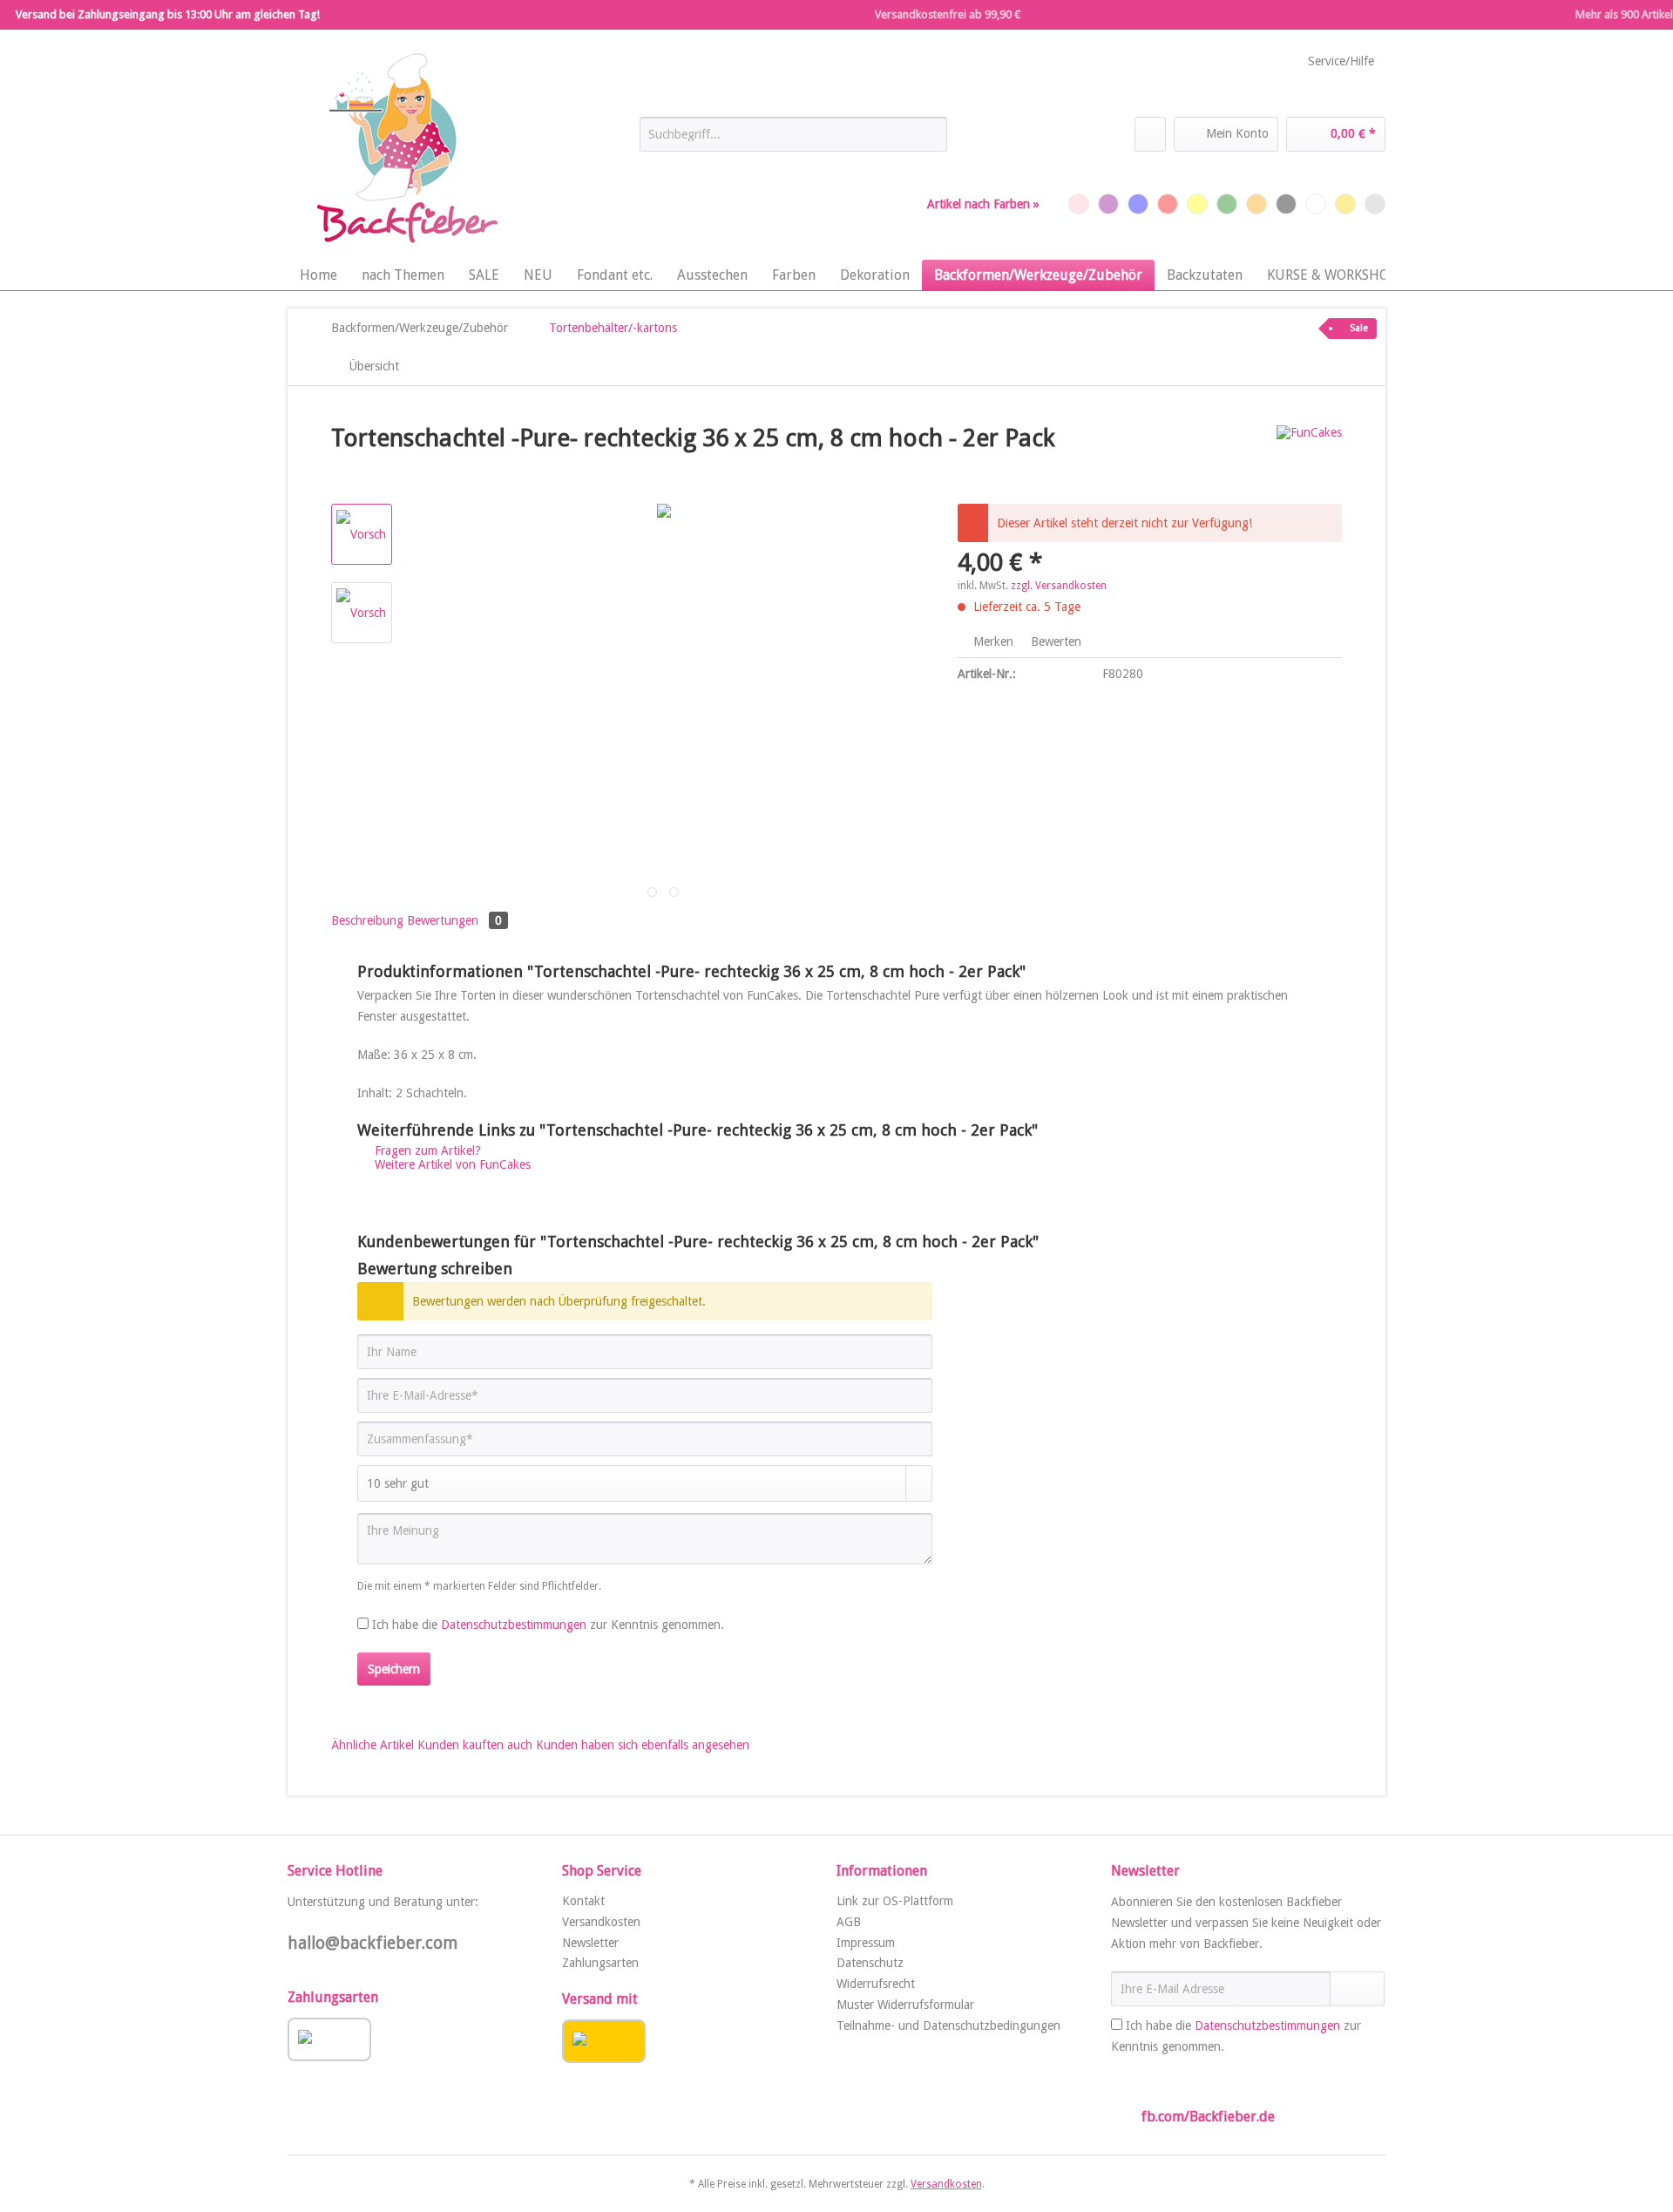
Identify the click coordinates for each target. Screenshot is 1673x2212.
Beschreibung (367, 920)
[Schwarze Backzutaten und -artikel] (1286, 204)
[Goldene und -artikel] (1345, 204)
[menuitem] (793, 141)
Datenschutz (870, 1963)
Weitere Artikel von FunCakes (451, 1164)
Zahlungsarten (600, 1963)
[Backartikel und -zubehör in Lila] (1108, 204)
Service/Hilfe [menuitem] (1341, 61)
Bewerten (1054, 641)
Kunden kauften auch (475, 1745)
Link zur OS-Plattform (895, 1901)
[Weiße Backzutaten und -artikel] (1316, 204)
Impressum (866, 1943)
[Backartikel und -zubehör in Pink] (1079, 204)
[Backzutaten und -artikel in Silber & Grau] (1375, 204)
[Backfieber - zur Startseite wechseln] (405, 149)
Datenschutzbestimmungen (514, 1625)
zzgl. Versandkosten (1059, 586)
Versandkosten (601, 1922)
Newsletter (590, 1943)
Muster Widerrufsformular (905, 2005)
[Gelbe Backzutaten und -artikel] (1197, 204)
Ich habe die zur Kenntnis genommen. (548, 1625)
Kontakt (583, 1901)
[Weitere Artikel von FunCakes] (1309, 456)
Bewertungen (454, 920)
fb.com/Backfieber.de (1208, 2117)
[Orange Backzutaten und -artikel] (1256, 204)
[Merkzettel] (1150, 134)
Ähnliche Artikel (373, 1745)
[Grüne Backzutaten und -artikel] (1227, 204)
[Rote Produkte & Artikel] (1168, 204)
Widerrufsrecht (876, 1984)
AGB (849, 1922)
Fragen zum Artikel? (426, 1150)
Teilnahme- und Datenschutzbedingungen (948, 2025)
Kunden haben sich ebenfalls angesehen (643, 1745)
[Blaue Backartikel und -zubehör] (1138, 204)
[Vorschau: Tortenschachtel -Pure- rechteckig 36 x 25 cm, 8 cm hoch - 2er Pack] (362, 534)
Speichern (394, 1669)
